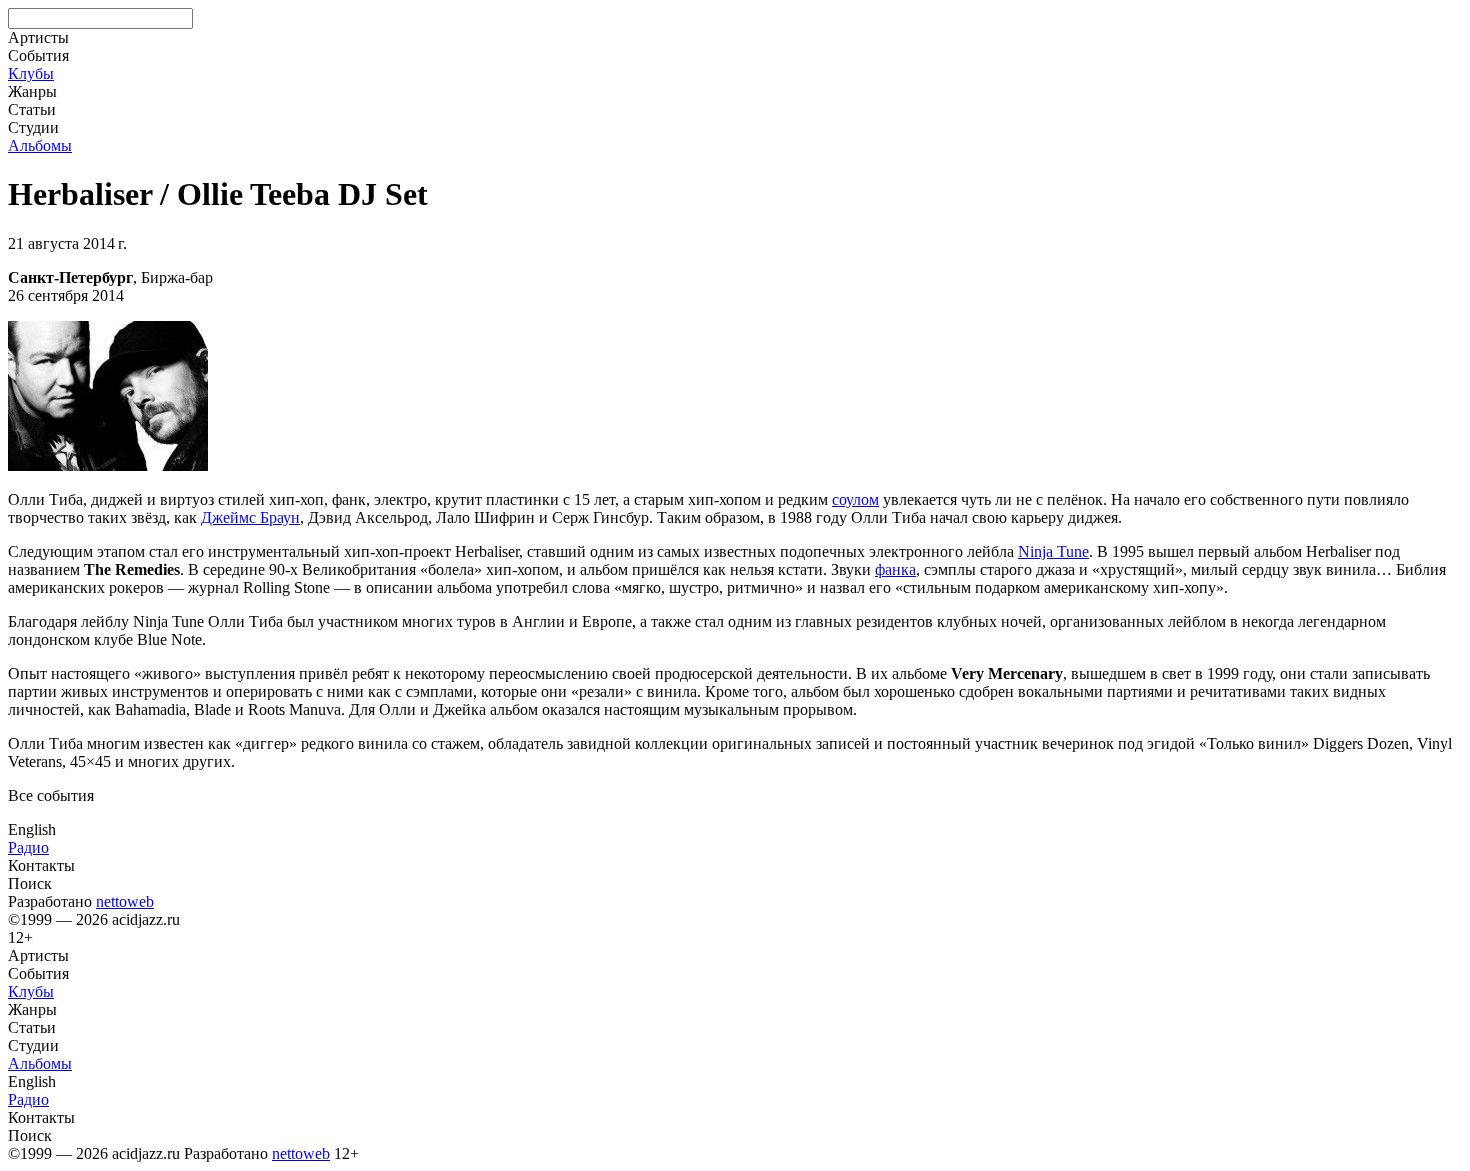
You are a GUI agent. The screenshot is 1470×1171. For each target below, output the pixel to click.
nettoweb (125, 901)
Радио (28, 847)
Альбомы (40, 145)
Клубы (31, 73)
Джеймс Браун (250, 517)
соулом (855, 499)
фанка (895, 569)
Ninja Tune (1053, 551)
